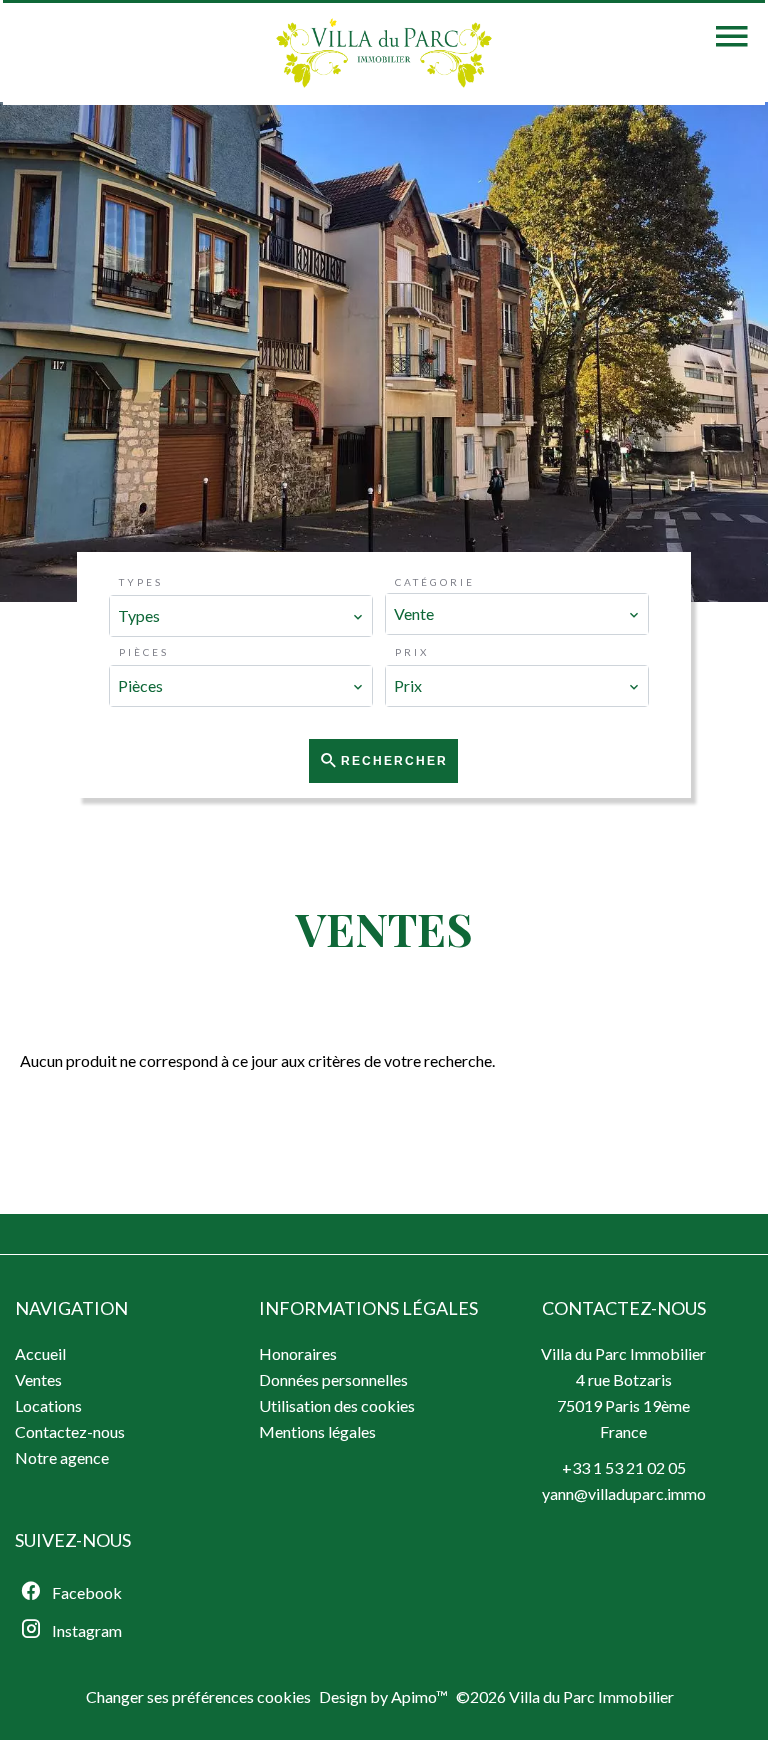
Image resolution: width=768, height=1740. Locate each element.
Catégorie (435, 582)
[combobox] (241, 616)
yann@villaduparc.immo (624, 1493)
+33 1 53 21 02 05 (624, 1467)
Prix (412, 652)
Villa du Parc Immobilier (623, 1353)
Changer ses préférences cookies (198, 1696)
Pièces (144, 652)
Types (141, 582)
